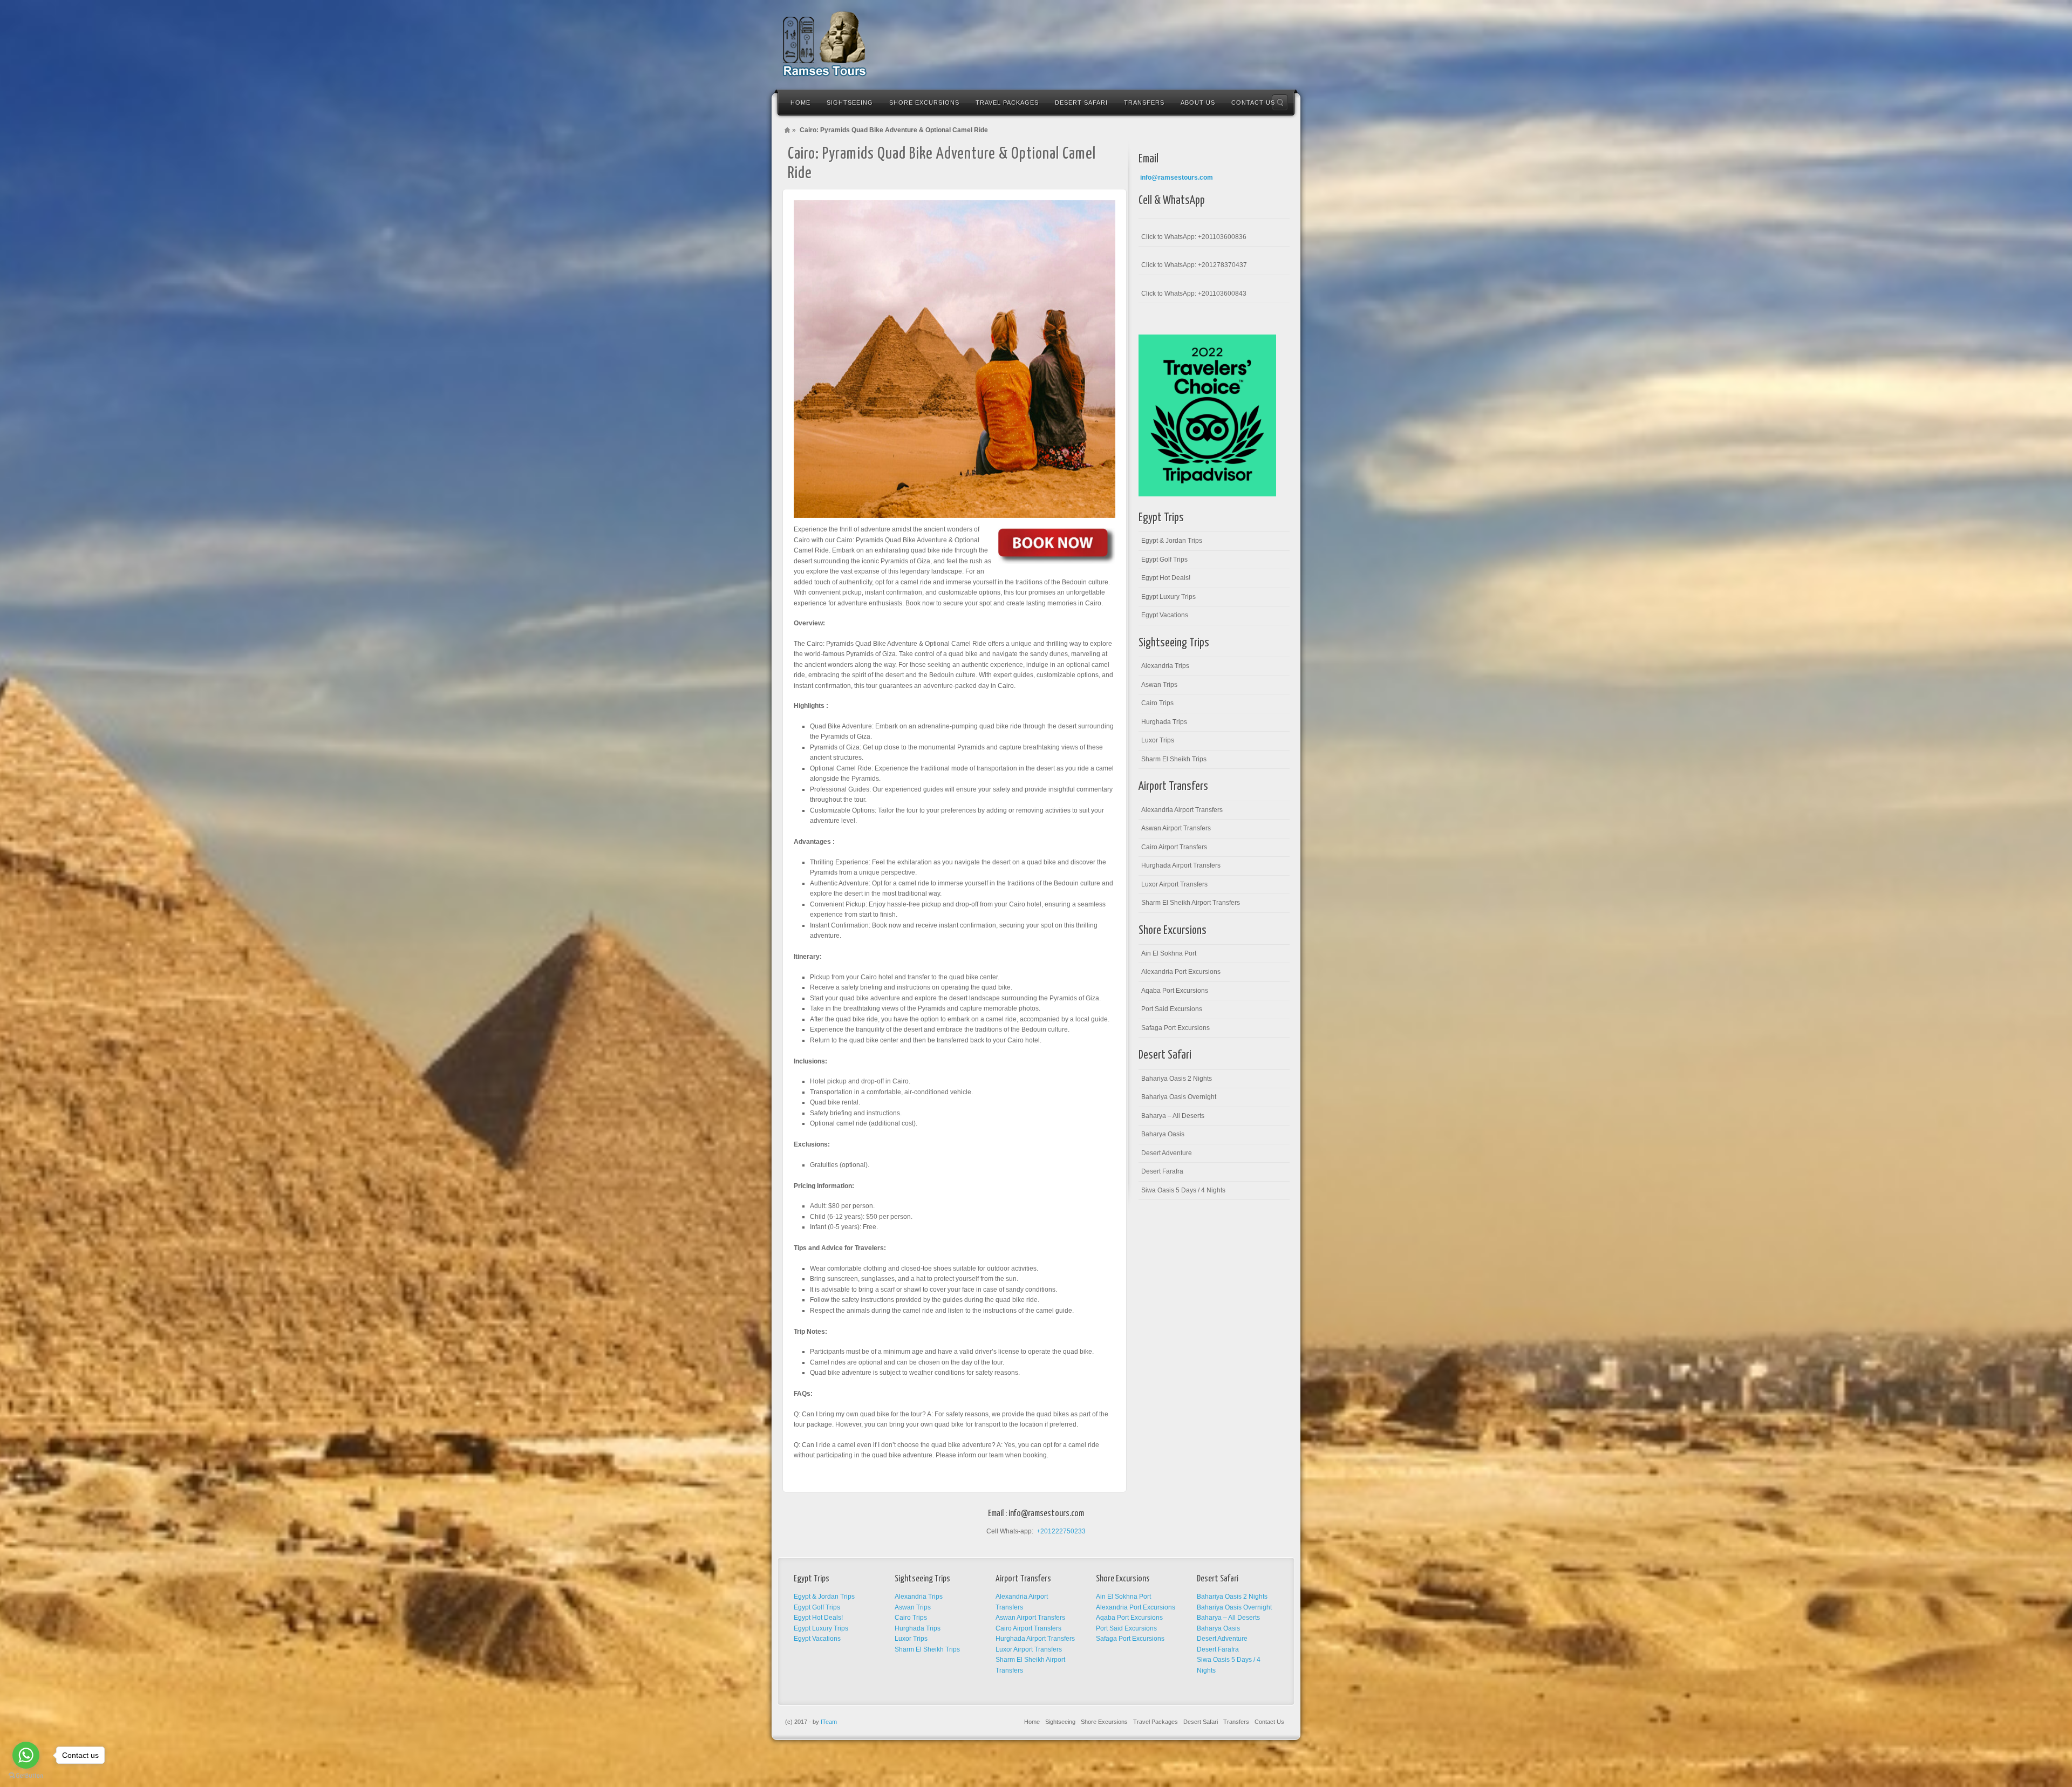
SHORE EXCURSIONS (924, 103)
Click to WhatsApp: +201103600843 (1194, 294)
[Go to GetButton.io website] (26, 1776)
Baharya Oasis (1163, 1134)
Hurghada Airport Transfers (1181, 865)
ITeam (829, 1722)
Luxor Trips (1158, 740)
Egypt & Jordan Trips (1172, 541)
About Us (1198, 103)
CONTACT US (1253, 103)
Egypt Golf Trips (1164, 560)
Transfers (1236, 1722)
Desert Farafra (1162, 1171)
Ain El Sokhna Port (1169, 953)
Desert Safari (1201, 1722)
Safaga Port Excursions (1175, 1028)
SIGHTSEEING (850, 103)
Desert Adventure (1167, 1153)
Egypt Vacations (1165, 615)
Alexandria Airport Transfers (1182, 810)
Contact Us (1269, 1722)
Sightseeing (1060, 1722)
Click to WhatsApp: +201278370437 (1194, 265)
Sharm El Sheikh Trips (1174, 759)
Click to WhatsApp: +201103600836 (1194, 237)
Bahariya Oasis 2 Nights (1177, 1079)
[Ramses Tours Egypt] (825, 44)
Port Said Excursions (1172, 1009)
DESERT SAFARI (1081, 103)
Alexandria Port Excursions (1181, 972)
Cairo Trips (1157, 703)
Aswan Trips (1159, 685)
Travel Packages (1156, 1722)
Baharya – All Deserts (1173, 1116)
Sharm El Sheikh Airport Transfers (1191, 903)
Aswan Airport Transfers (1176, 828)
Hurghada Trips (1164, 722)
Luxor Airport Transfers (1174, 884)
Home (800, 103)
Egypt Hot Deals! (1166, 578)
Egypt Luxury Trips (1168, 597)
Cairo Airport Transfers (1174, 847)
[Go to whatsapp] (26, 1755)
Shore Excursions (1104, 1722)
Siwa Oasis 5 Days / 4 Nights (1183, 1190)
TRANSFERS (1144, 103)
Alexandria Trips (1165, 666)
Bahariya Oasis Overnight (1179, 1097)
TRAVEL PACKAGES (1007, 103)
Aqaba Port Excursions (1175, 991)
